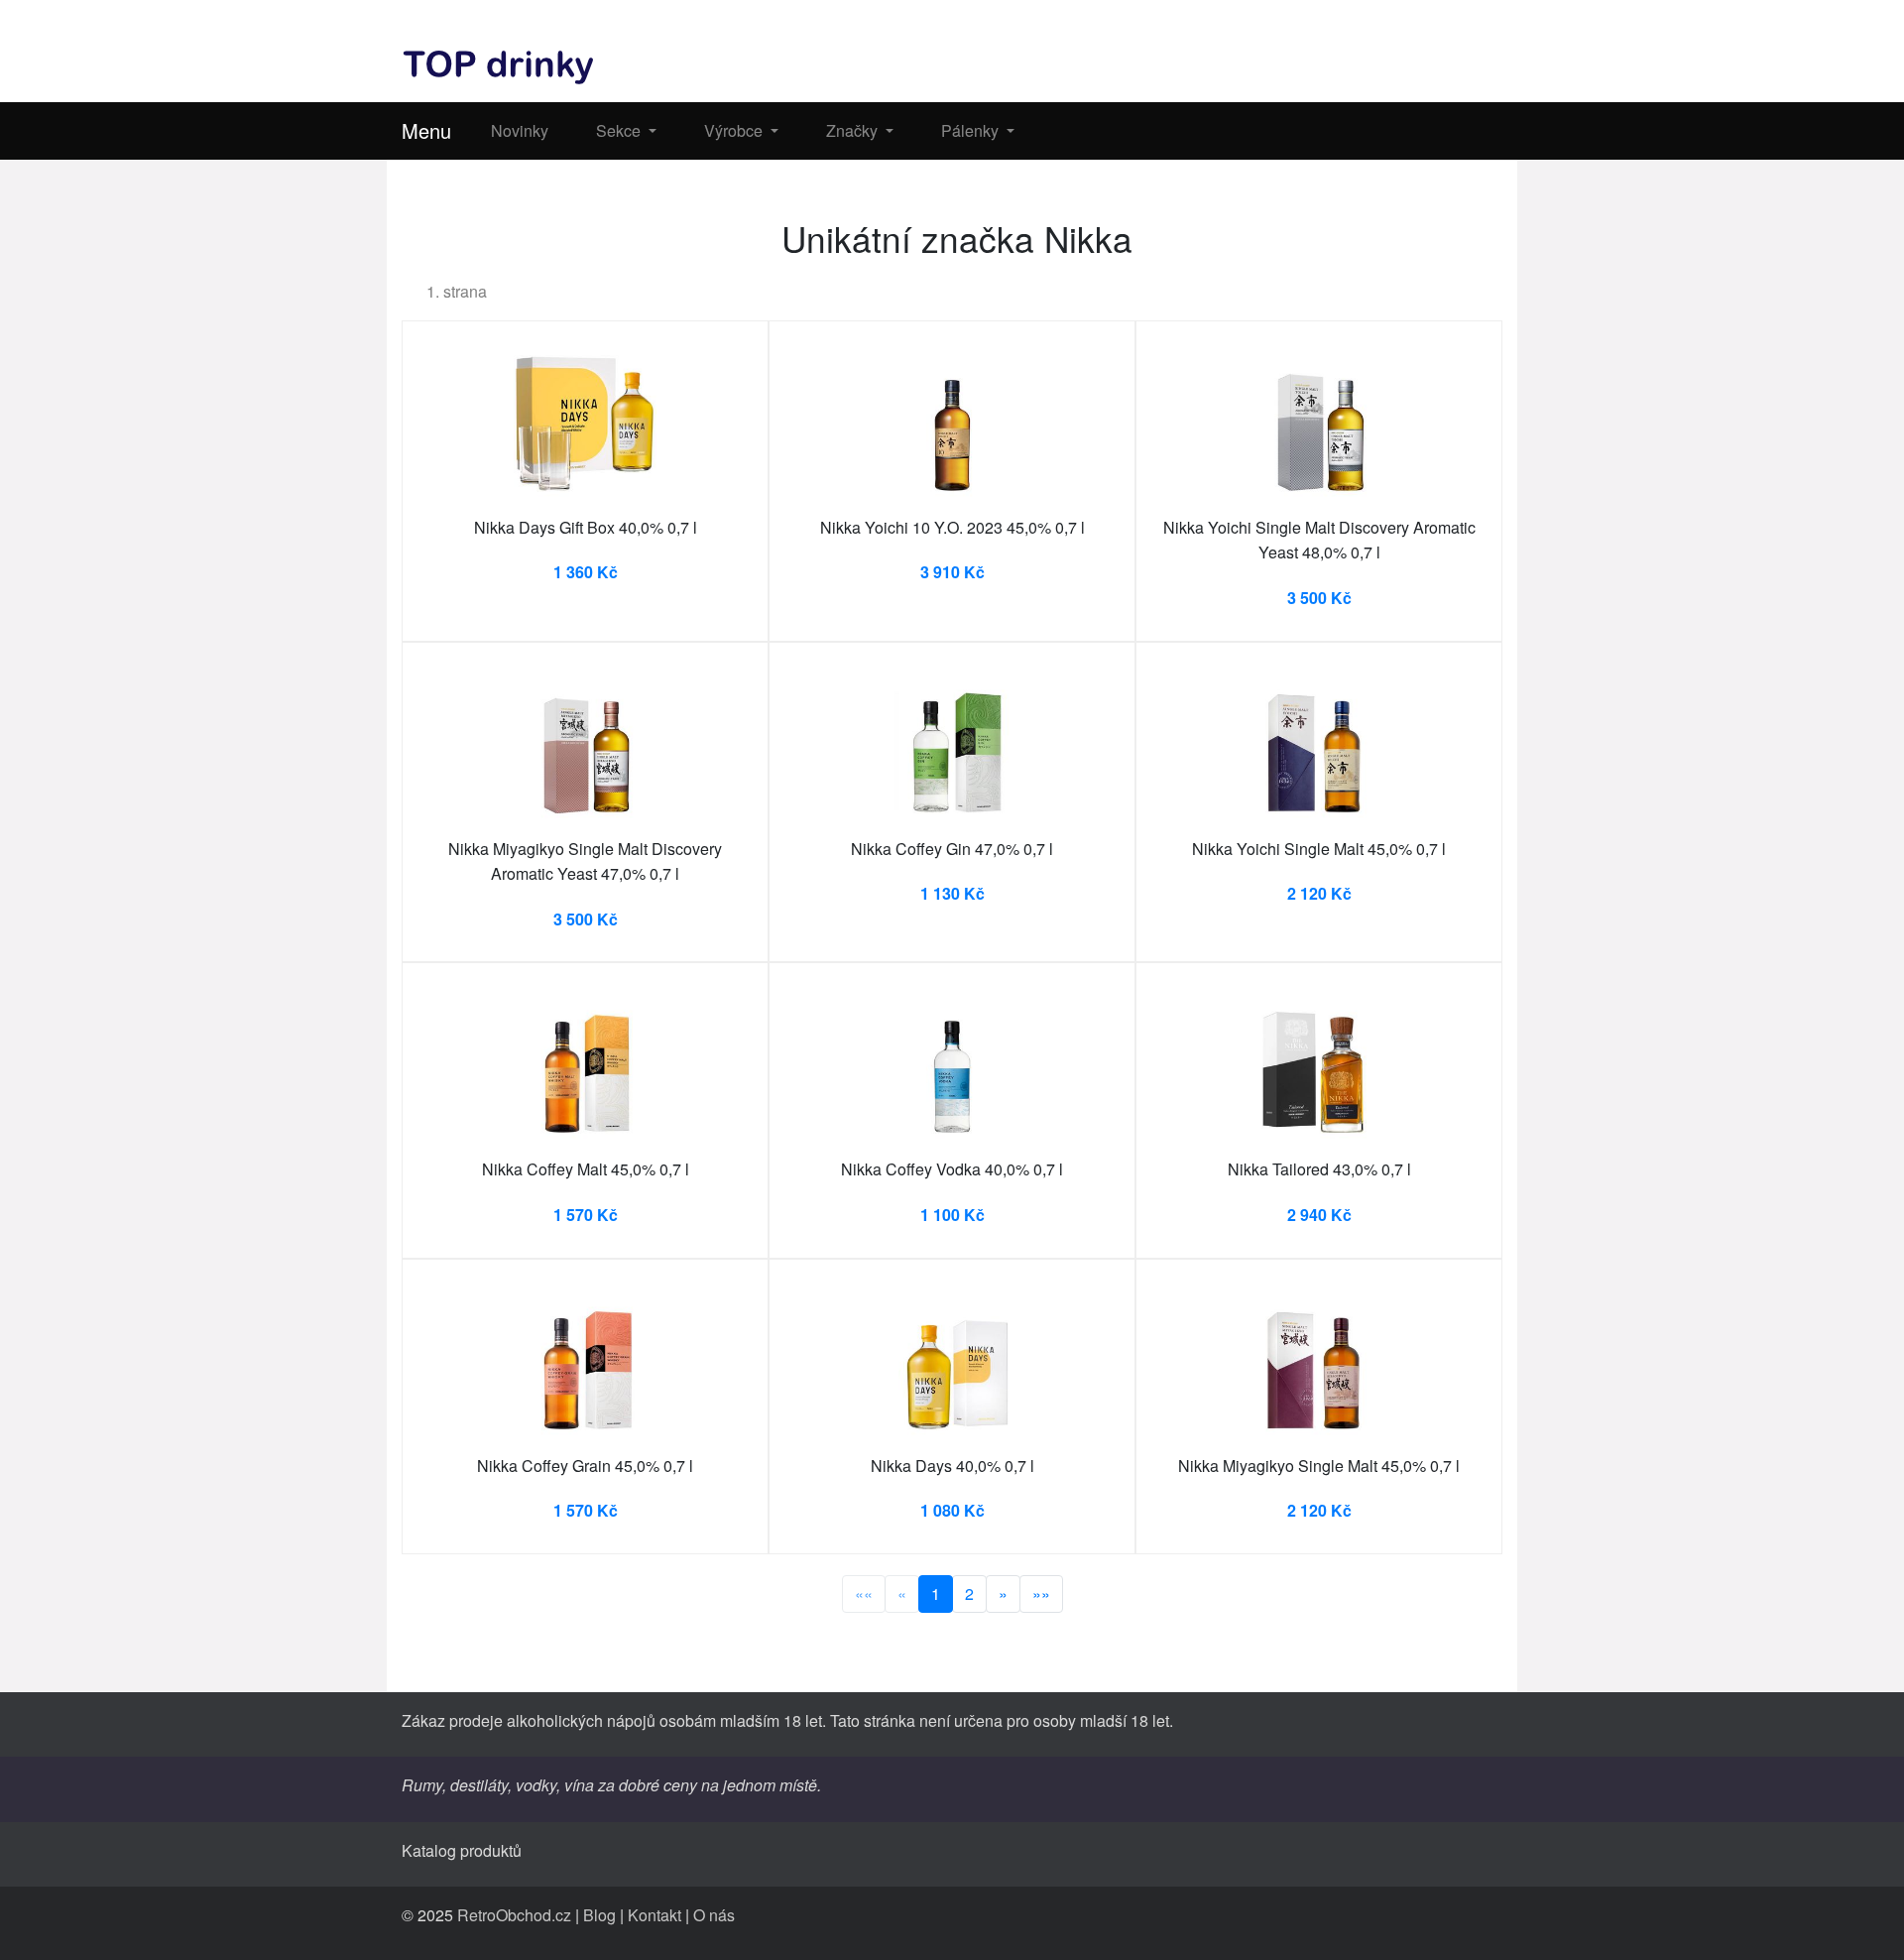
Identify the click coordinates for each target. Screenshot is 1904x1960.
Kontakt (654, 1915)
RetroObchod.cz (514, 1915)
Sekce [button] (620, 130)
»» (1041, 1593)
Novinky (520, 130)
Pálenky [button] (972, 130)
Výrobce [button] (735, 130)
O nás (714, 1915)
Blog (599, 1915)
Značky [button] (854, 130)
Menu (426, 130)
